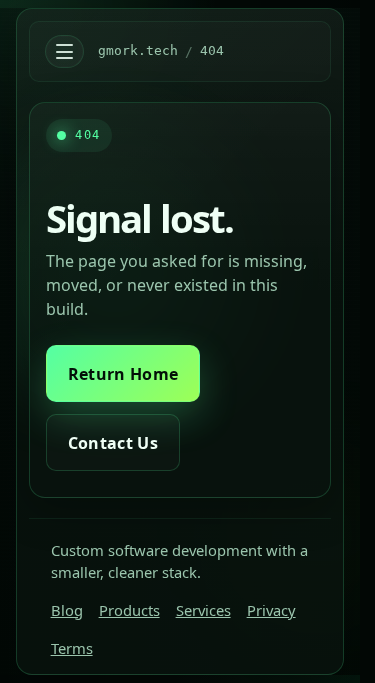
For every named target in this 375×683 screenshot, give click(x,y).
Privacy (271, 610)
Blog (67, 610)
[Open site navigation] (64, 52)
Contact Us (113, 443)
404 (212, 50)
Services (203, 610)
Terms (72, 648)
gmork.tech (138, 50)
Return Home (123, 374)
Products (129, 610)
